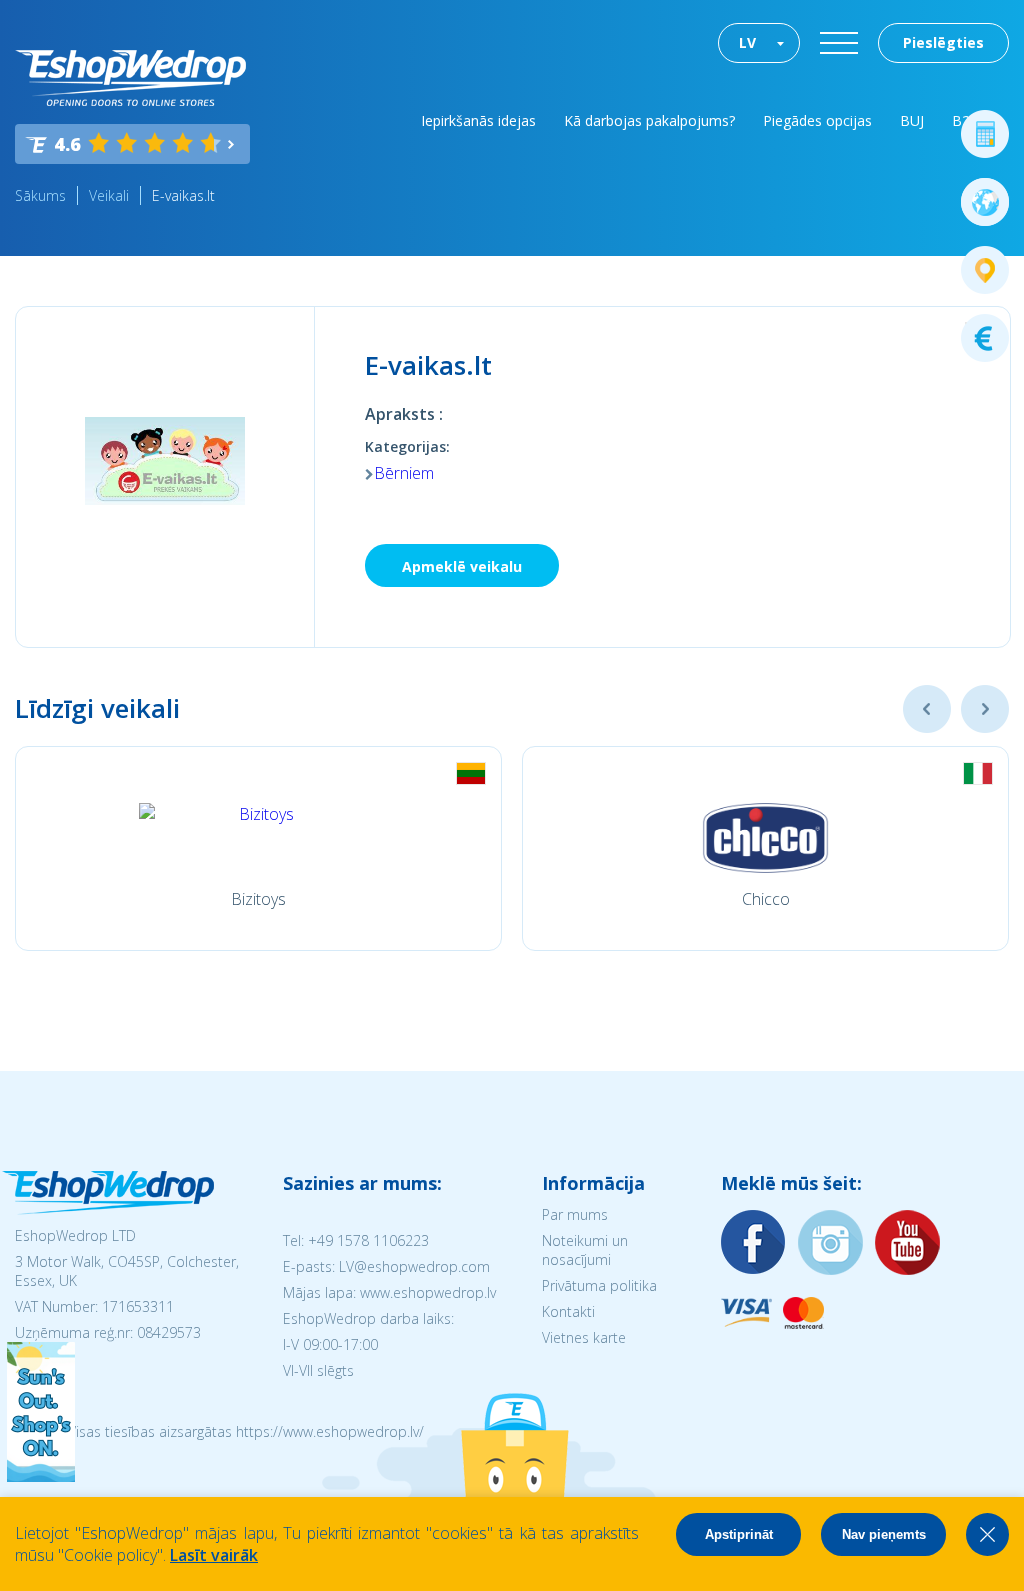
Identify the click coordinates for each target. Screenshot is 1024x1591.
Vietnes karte (584, 1337)
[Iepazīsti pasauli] (985, 202)
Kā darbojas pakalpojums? (649, 120)
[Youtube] (908, 1243)
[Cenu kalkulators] (985, 134)
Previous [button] (927, 709)
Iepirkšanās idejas (478, 120)
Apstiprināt (739, 1534)
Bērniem (404, 473)
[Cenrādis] (985, 338)
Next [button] (985, 709)
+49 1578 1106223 (368, 1240)
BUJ (912, 120)
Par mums (575, 1214)
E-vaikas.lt (183, 195)
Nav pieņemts (884, 1534)
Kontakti (568, 1311)
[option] (258, 848)
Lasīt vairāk (214, 1555)
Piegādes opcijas (817, 120)
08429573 (169, 1332)
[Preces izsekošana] (985, 270)
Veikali (109, 195)
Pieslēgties (943, 42)
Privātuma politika (599, 1285)
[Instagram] (831, 1243)
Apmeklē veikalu (462, 566)
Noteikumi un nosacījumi (585, 1250)
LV (747, 42)
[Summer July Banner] (41, 1476)
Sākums (40, 195)
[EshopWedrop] (130, 78)
